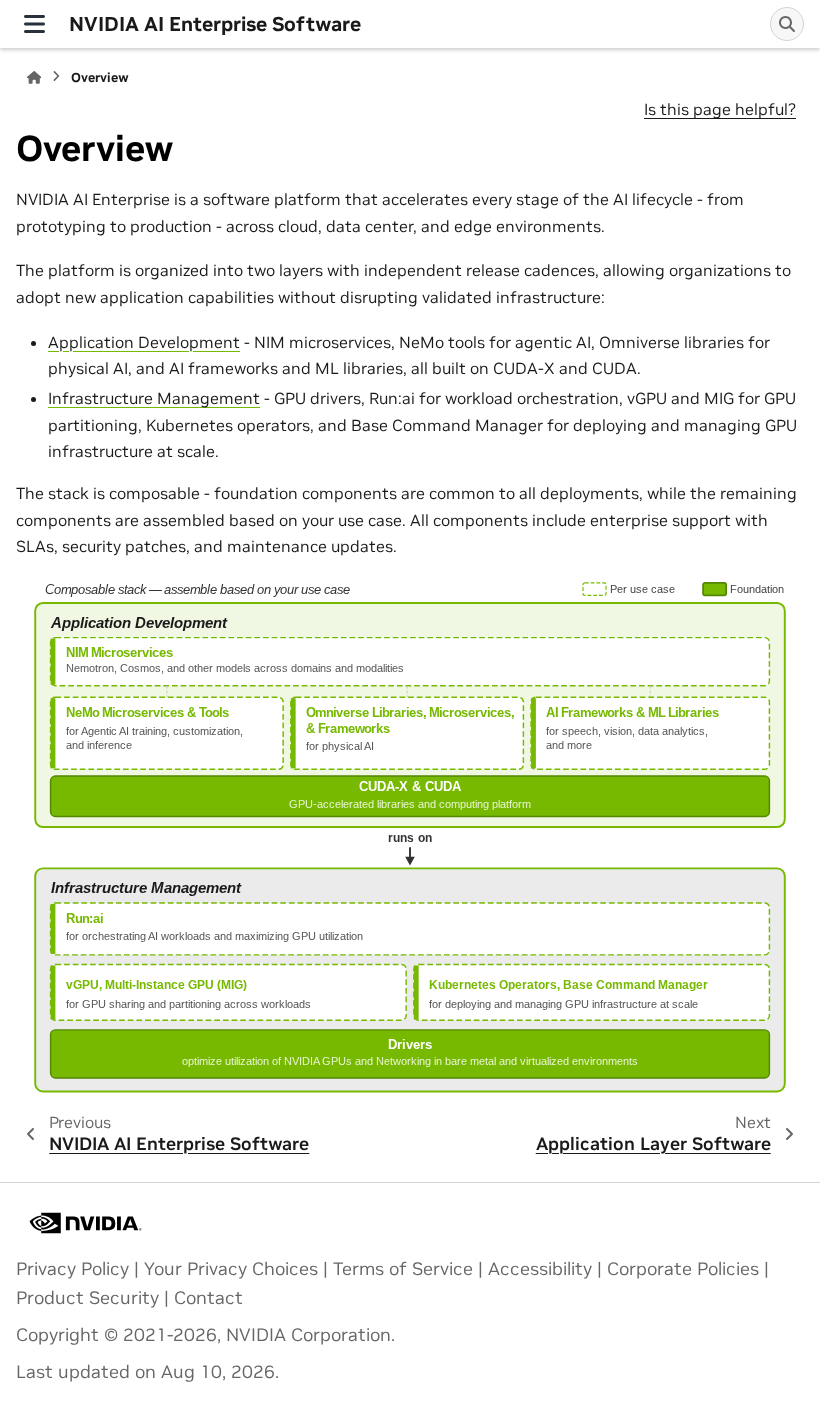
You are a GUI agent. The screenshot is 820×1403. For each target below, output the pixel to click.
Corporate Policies (683, 1269)
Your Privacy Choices (231, 1269)
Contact (208, 1298)
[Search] (787, 24)
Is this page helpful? (720, 109)
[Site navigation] (34, 24)
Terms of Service (403, 1269)
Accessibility (540, 1269)
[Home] (34, 77)
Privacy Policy (72, 1269)
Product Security (87, 1298)
